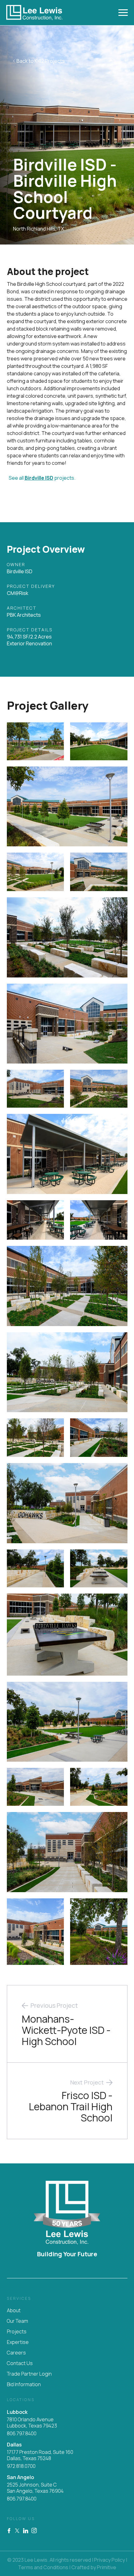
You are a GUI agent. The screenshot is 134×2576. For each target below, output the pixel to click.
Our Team (17, 2321)
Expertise (18, 2342)
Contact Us (20, 2363)
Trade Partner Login (29, 2374)
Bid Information (24, 2384)
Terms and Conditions (43, 2567)
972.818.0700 (21, 2466)
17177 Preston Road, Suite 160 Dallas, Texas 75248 (40, 2455)
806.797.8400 (22, 2433)
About (14, 2310)
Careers (16, 2353)
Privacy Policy (110, 2560)
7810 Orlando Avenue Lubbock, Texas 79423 (32, 2423)
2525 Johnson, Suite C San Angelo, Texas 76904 (35, 2488)
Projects (17, 2331)
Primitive (107, 2567)
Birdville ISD (39, 478)
